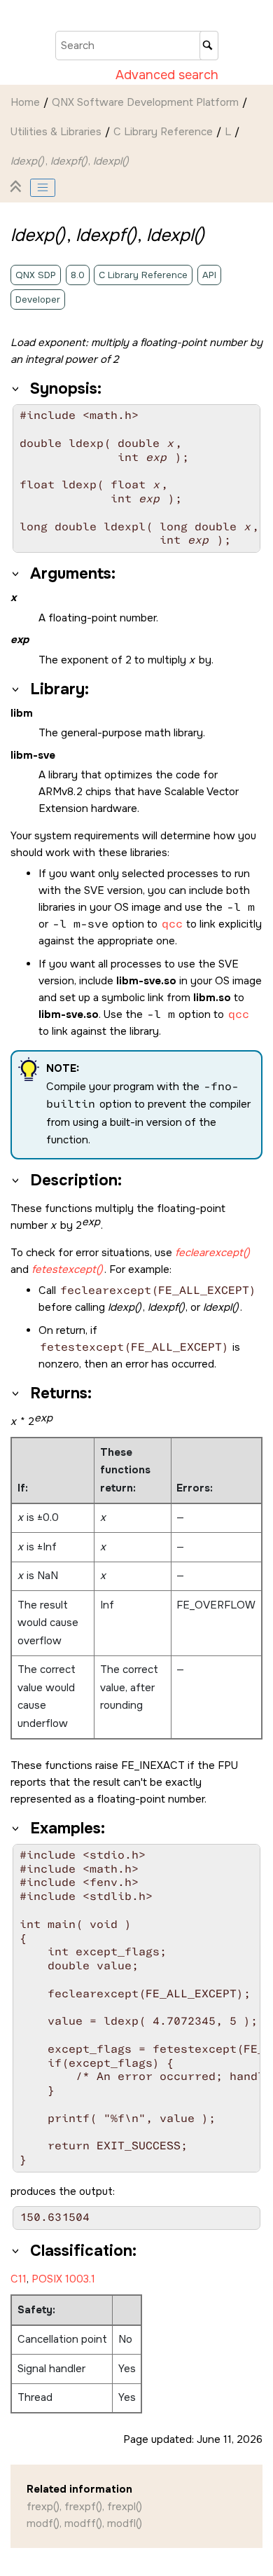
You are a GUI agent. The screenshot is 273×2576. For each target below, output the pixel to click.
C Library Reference (163, 132)
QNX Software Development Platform (145, 102)
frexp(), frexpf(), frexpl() (84, 2507)
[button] (16, 389)
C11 (19, 2279)
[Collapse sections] (17, 188)
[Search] (209, 46)
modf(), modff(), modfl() (84, 2523)
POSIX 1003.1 (63, 2279)
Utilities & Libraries (56, 132)
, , (70, 161)
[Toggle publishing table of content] (43, 188)
